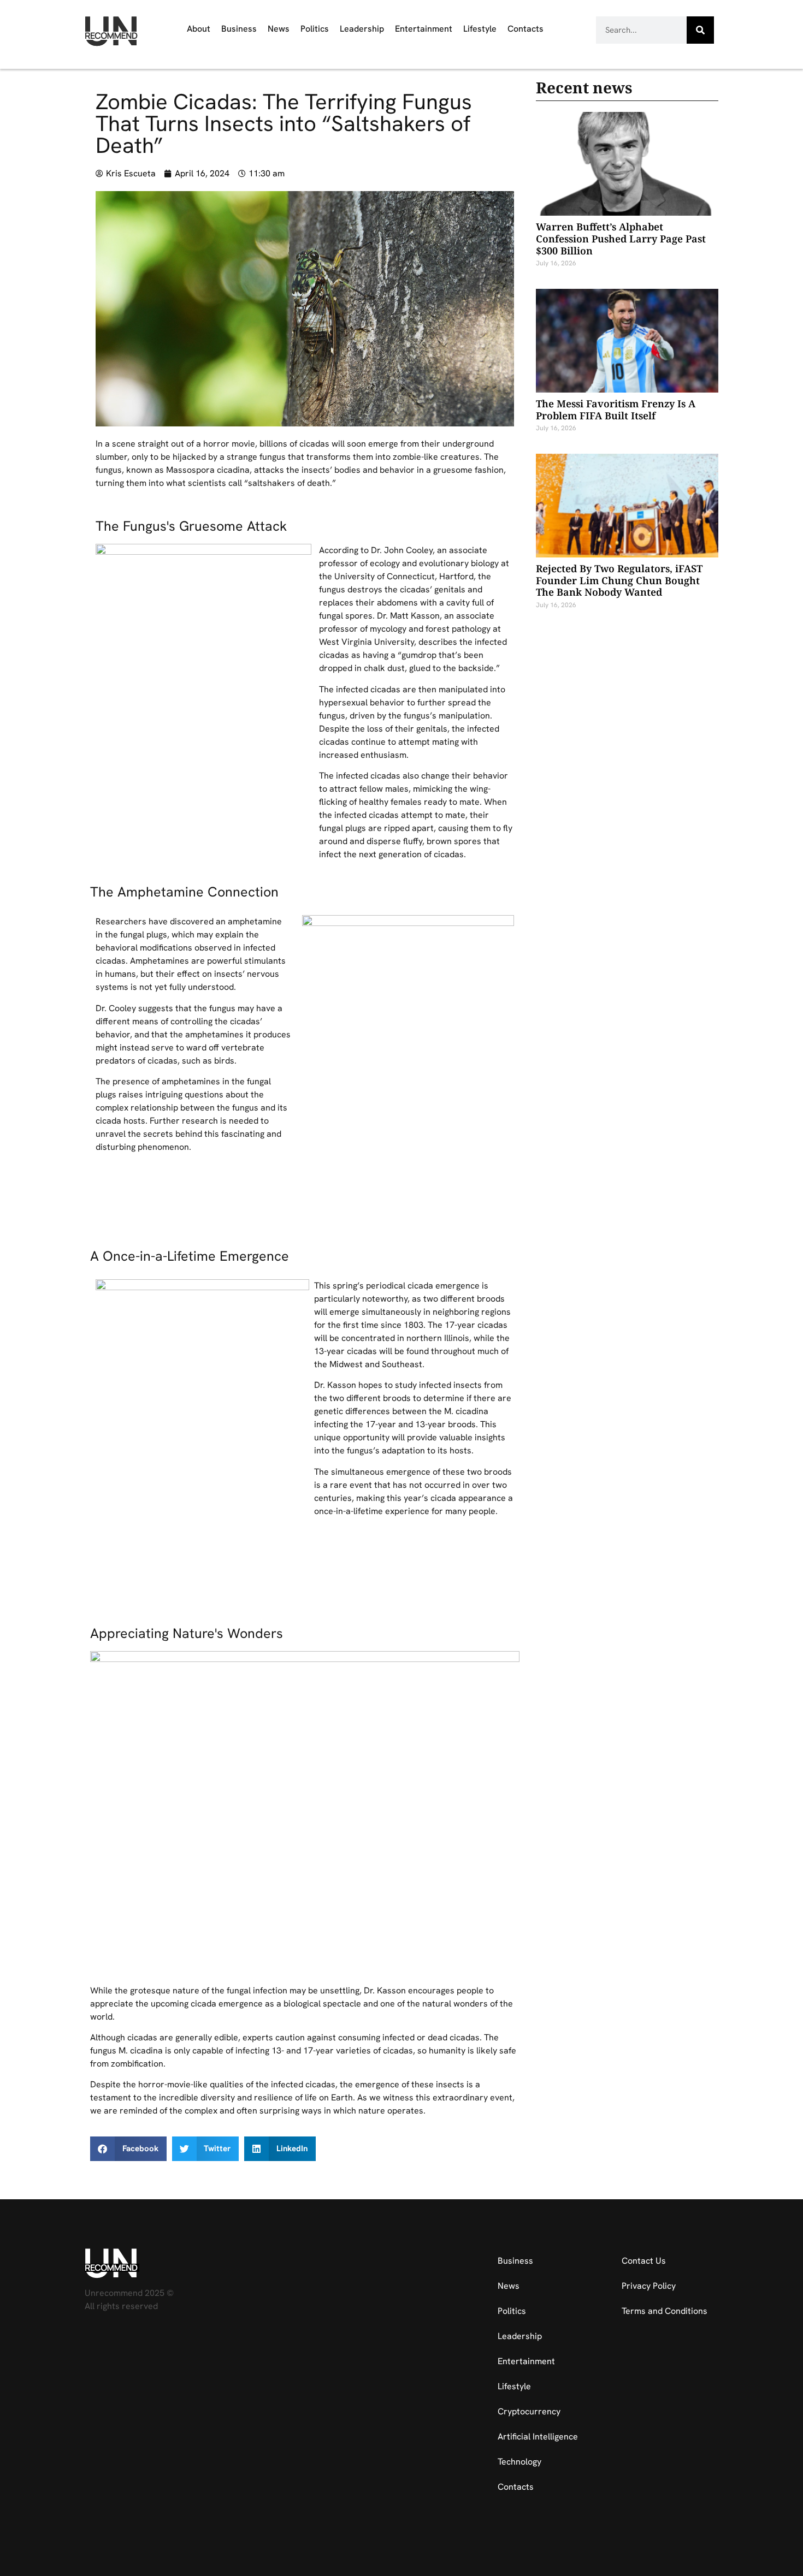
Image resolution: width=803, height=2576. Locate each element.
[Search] (700, 30)
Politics (315, 29)
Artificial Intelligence (538, 2436)
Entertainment (424, 29)
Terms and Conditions (665, 2311)
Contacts (526, 29)
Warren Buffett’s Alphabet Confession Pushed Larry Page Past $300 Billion (621, 238)
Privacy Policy (649, 2286)
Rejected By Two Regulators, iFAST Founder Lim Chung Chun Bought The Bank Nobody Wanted (619, 580)
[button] (128, 2149)
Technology (519, 2462)
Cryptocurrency (529, 2411)
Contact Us (644, 2261)
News (279, 29)
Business (239, 29)
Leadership (362, 29)
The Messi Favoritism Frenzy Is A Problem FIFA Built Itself (616, 409)
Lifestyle (480, 29)
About (199, 29)
